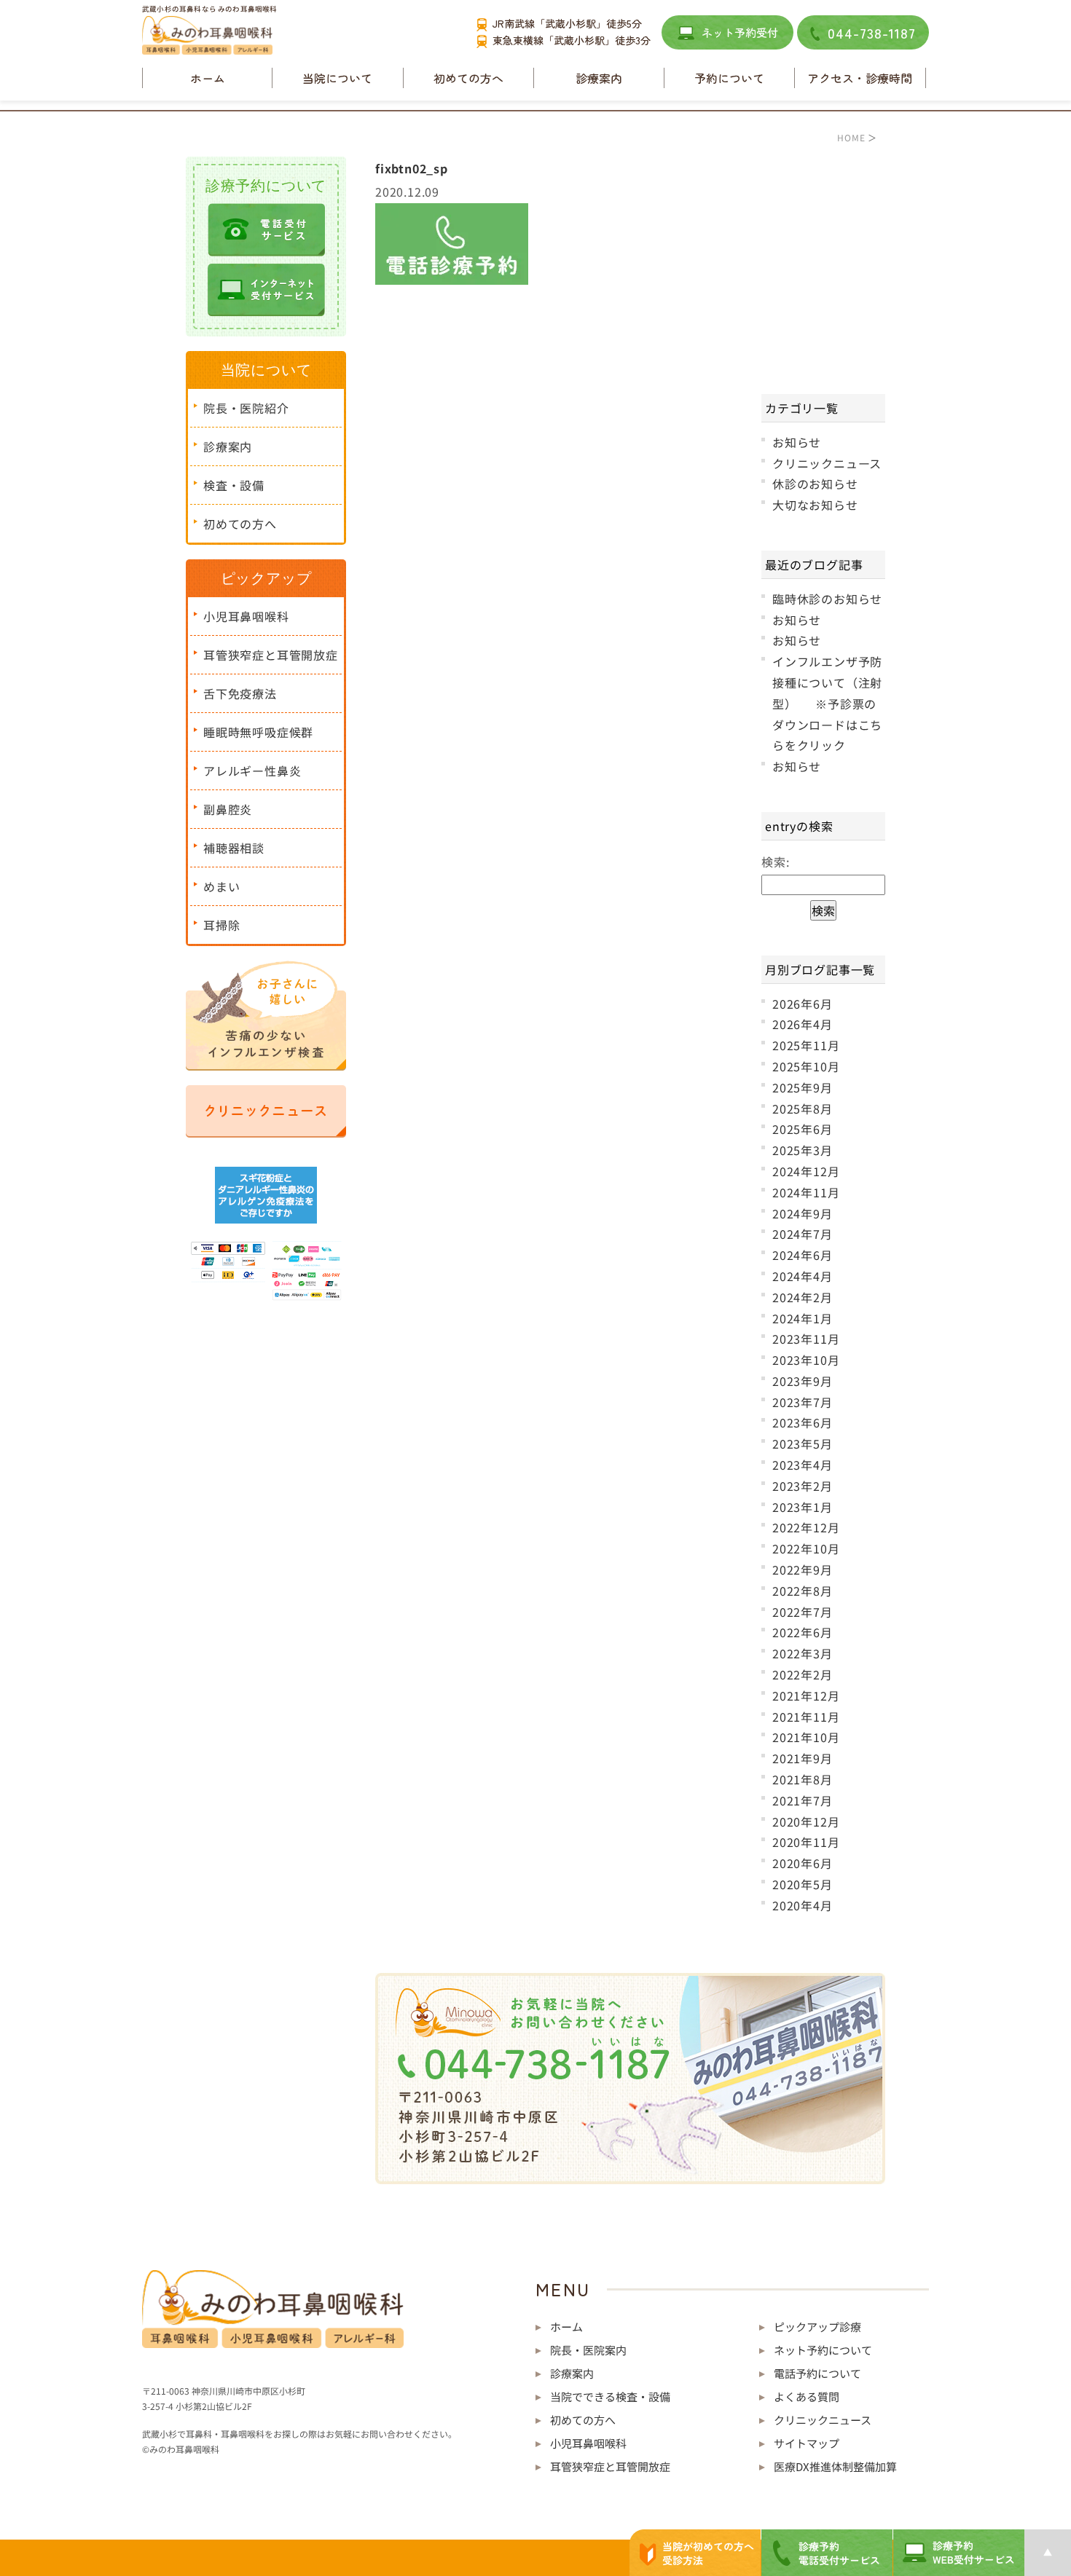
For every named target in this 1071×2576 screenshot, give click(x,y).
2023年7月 (803, 1402)
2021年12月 (806, 1695)
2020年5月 (803, 1884)
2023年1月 (803, 1507)
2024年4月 (803, 1276)
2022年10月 (806, 1548)
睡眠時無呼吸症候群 (258, 732)
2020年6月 (803, 1863)
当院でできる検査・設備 (610, 2396)
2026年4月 (803, 1024)
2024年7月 (803, 1234)
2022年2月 (803, 1674)
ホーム (208, 78)
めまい (221, 886)
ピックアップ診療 (817, 2327)
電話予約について (817, 2373)
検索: (775, 862)
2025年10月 (806, 1066)
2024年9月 (803, 1213)
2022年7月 (803, 1612)
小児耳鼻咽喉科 (246, 616)
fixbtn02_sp (412, 168)
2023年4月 (803, 1465)
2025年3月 (803, 1150)
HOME (851, 137)
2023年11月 (806, 1339)
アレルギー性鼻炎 (252, 771)
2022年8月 (803, 1591)
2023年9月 (803, 1381)
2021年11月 (806, 1717)
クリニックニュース (827, 463)
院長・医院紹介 (246, 408)
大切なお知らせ (815, 505)
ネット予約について (823, 2350)
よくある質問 (807, 2396)
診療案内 (228, 446)
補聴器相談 (234, 848)
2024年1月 (803, 1318)
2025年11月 (806, 1045)
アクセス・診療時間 (860, 78)
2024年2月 (803, 1297)
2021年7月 (803, 1800)
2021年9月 (803, 1758)
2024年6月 (803, 1255)
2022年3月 (803, 1653)
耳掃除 (221, 925)
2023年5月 (803, 1443)
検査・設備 (234, 485)
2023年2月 (803, 1486)
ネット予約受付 (740, 32)
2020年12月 (806, 1821)
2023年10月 (806, 1360)
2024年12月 (806, 1171)
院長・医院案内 (588, 2350)
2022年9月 (803, 1569)
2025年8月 (803, 1108)
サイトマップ (807, 2443)
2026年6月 (803, 1004)
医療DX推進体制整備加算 (835, 2466)
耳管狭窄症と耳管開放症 (271, 655)
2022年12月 (806, 1527)
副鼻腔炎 (228, 809)
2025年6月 (803, 1129)
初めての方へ (468, 78)
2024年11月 (806, 1192)
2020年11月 (806, 1842)
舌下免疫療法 (240, 693)
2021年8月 (803, 1779)
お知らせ (797, 442)
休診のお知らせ (815, 484)
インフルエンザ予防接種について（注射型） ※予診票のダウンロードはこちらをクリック (827, 703)
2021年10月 (806, 1737)
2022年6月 (803, 1632)
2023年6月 (803, 1422)
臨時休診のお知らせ (827, 599)
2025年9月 (803, 1087)
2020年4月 (803, 1905)
